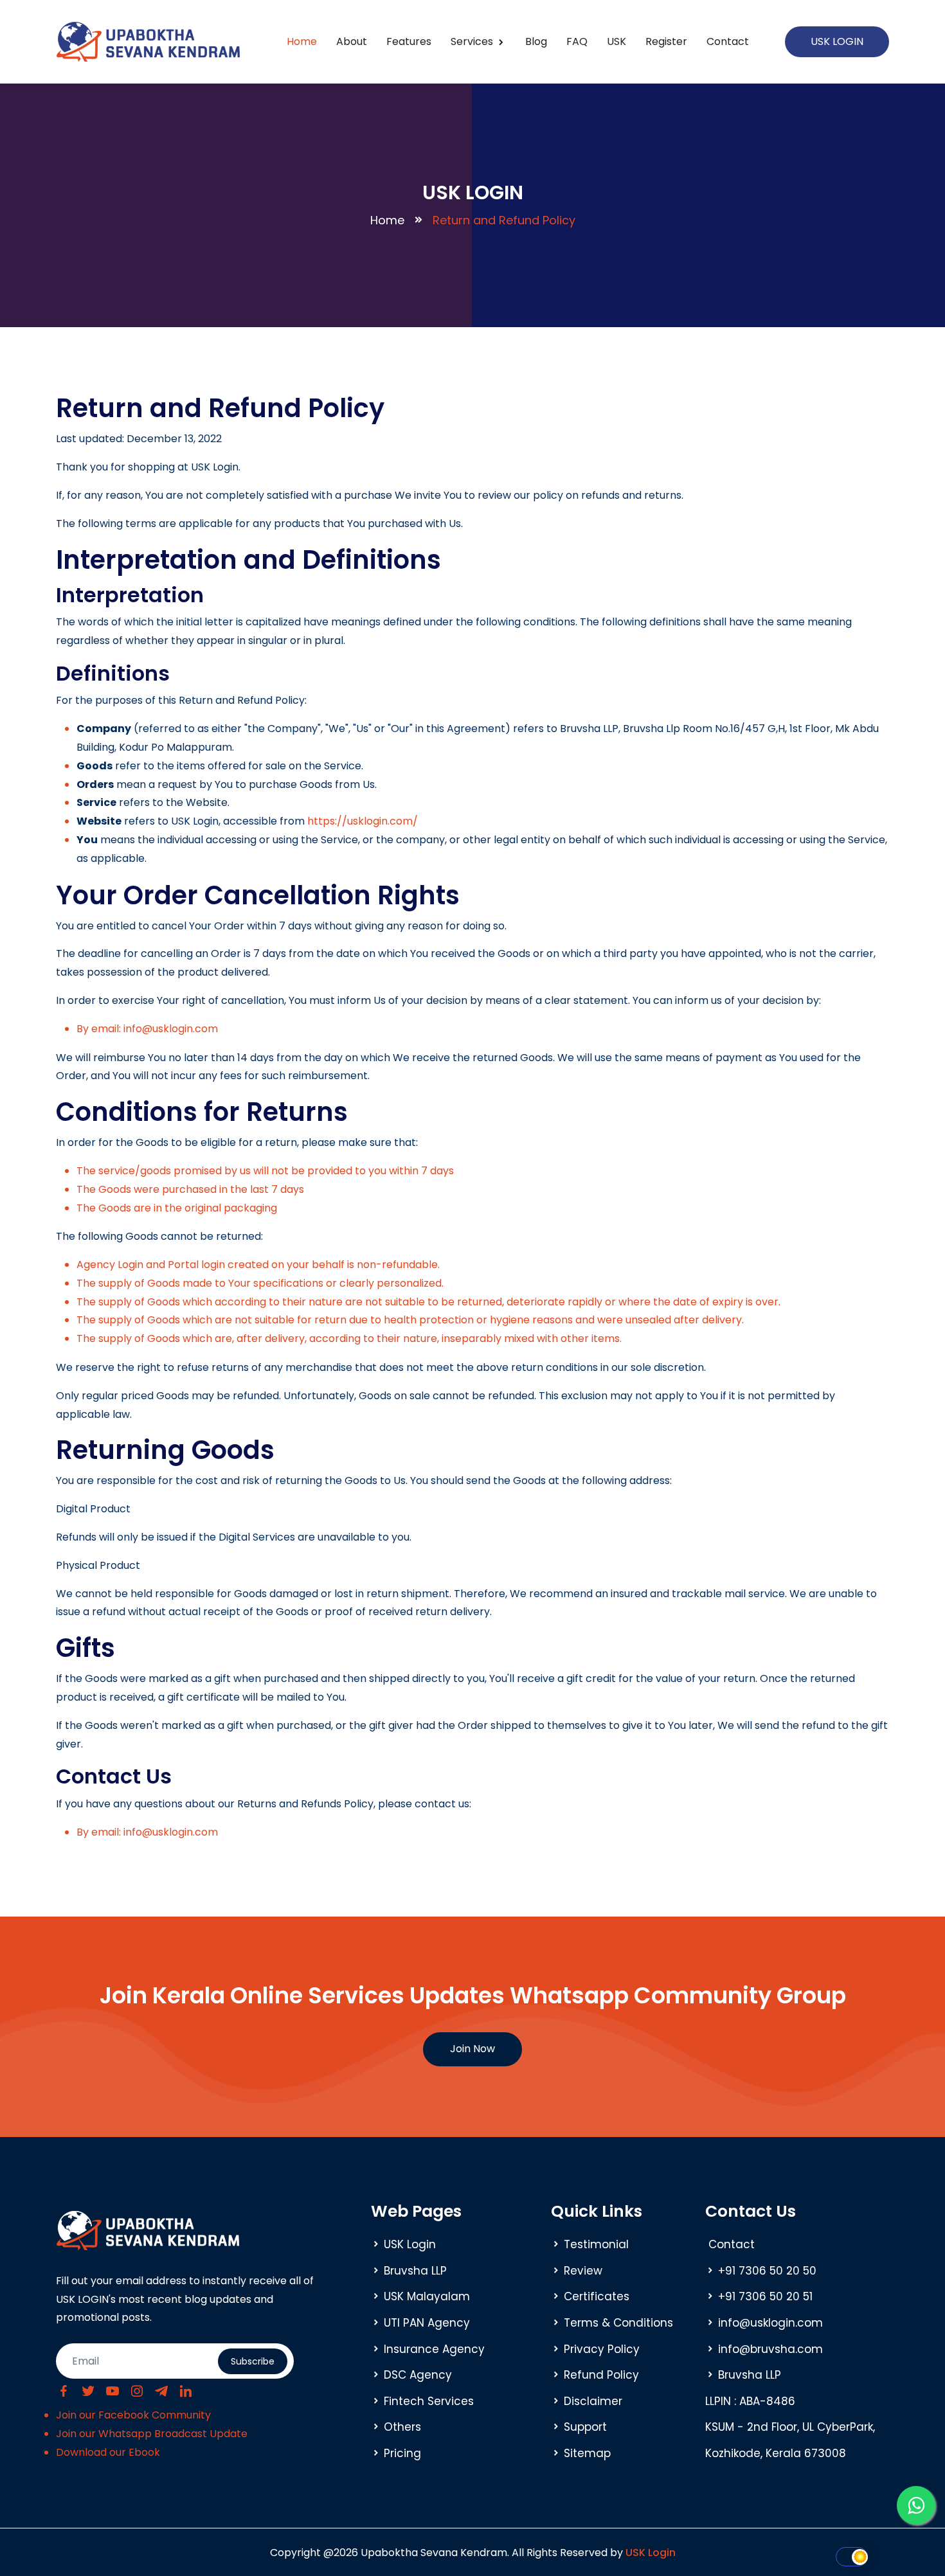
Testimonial (596, 2244)
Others (402, 2427)
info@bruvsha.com (770, 2349)
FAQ (577, 41)
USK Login (410, 2244)
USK (616, 41)
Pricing (402, 2453)
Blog (536, 41)
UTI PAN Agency (427, 2323)
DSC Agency (418, 2375)
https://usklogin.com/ (363, 821)
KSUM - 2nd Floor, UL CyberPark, (790, 2427)
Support (585, 2427)
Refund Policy (601, 2375)
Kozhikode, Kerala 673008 (776, 2453)
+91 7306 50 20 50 (767, 2271)
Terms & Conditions (618, 2323)
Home (302, 41)
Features (409, 41)
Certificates (597, 2296)
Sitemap (587, 2453)
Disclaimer (593, 2401)
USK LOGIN (837, 41)
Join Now (473, 2049)
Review (583, 2271)
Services (473, 41)
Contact (728, 41)
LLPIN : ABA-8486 (750, 2401)
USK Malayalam (427, 2296)
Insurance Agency (434, 2349)
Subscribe (253, 2361)
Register (666, 41)
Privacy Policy (602, 2349)
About (352, 41)
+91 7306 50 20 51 (765, 2296)
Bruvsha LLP (415, 2271)
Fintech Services (429, 2401)
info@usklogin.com (770, 2323)
